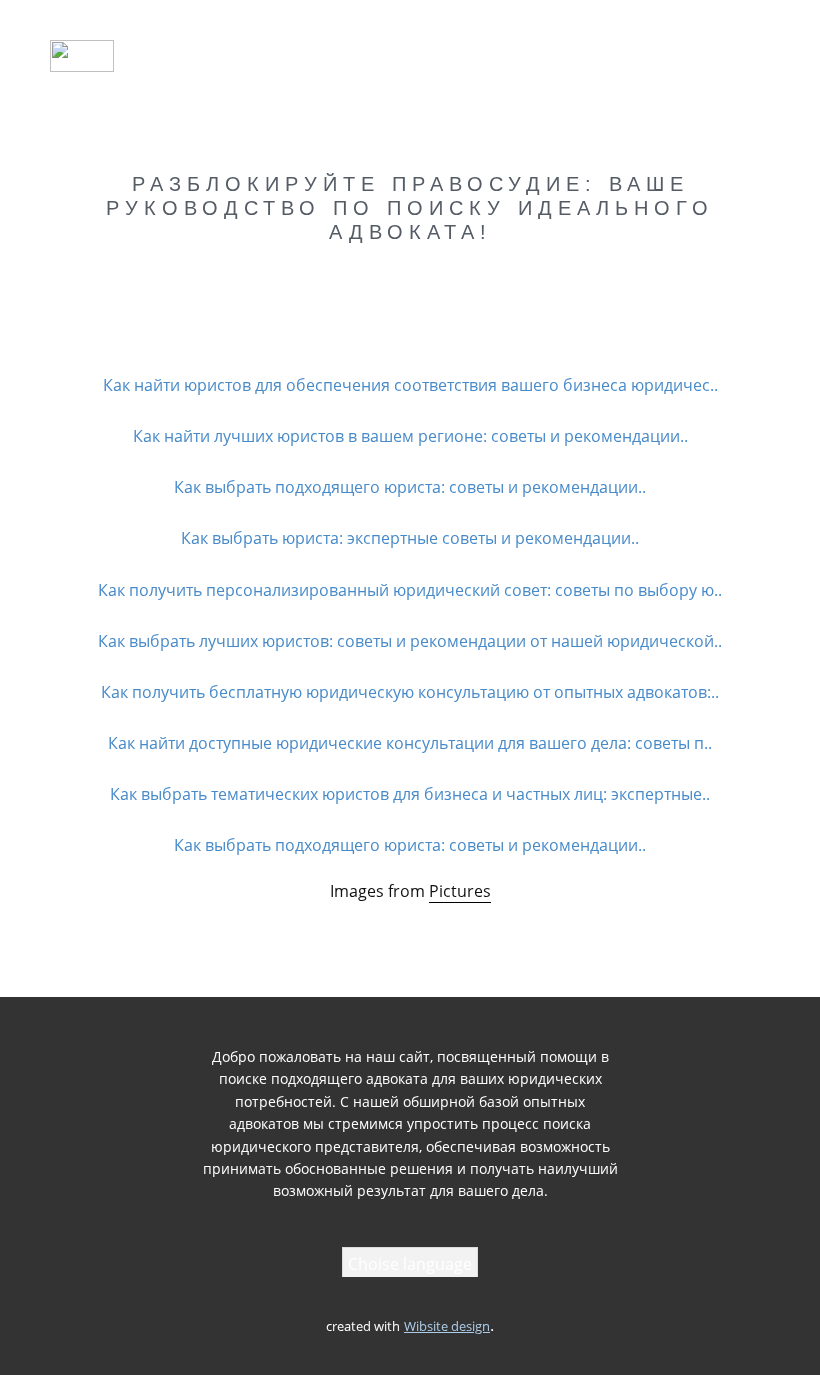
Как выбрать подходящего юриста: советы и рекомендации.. (410, 487)
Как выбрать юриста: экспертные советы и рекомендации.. (410, 538)
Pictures (460, 891)
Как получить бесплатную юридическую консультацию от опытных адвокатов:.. (410, 692)
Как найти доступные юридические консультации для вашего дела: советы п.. (410, 743)
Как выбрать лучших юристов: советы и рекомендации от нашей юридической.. (410, 641)
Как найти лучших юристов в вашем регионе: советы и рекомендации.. (410, 436)
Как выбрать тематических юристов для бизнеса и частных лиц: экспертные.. (410, 794)
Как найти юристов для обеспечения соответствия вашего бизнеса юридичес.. (410, 385)
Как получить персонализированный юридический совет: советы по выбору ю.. (410, 590)
